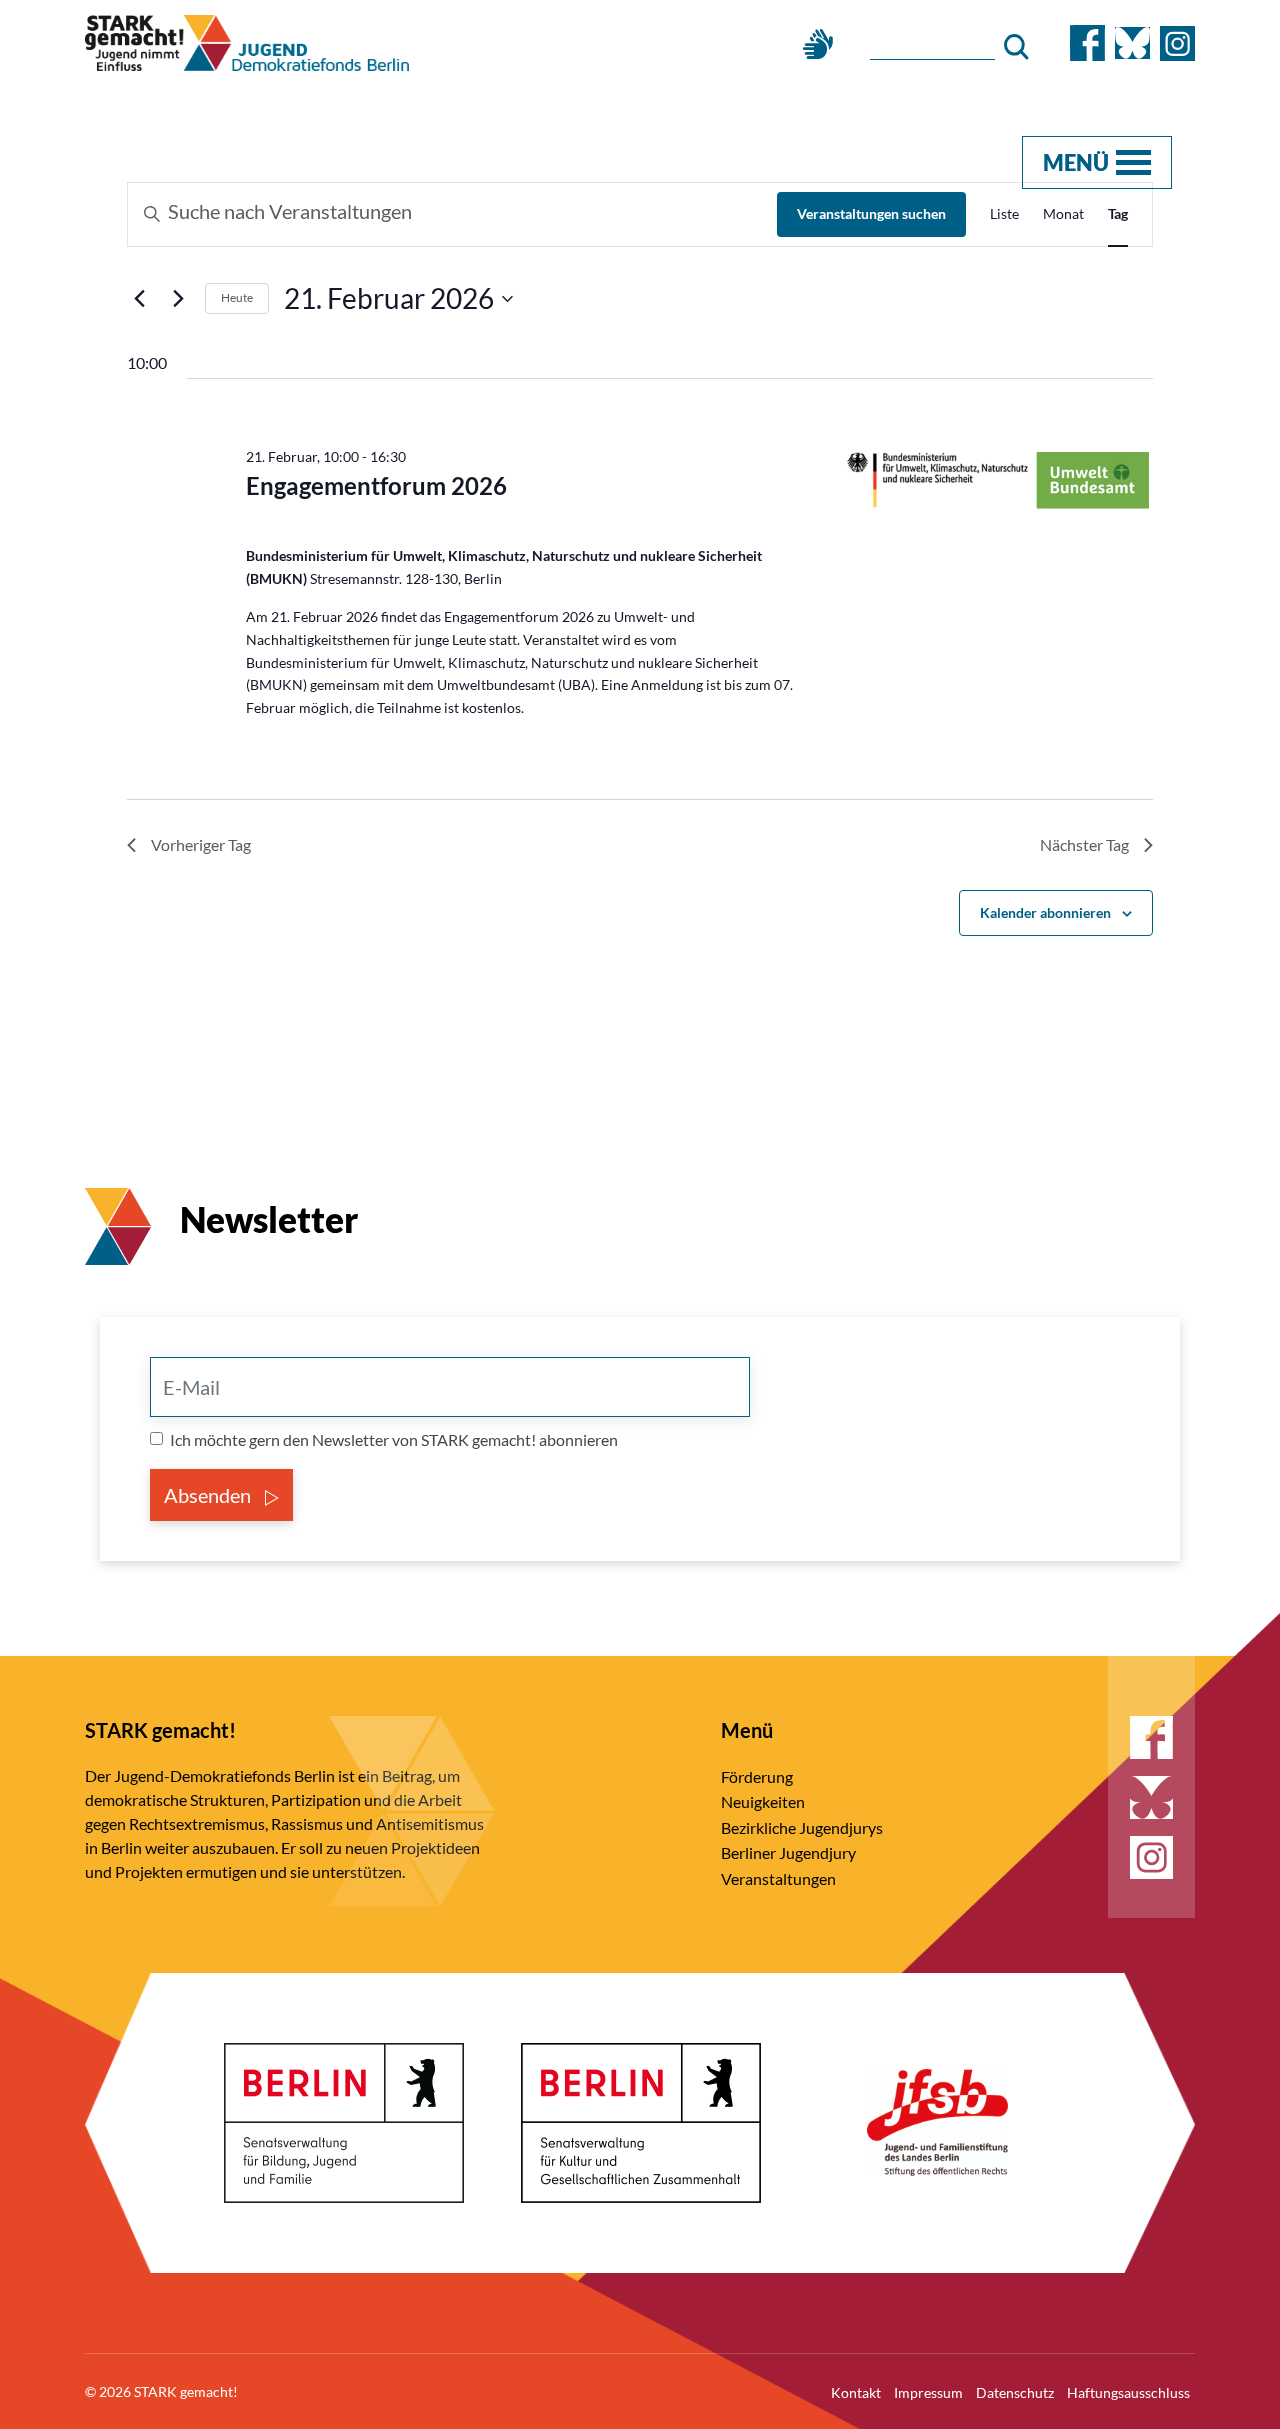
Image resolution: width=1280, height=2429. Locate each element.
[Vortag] (139, 299)
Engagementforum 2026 (376, 485)
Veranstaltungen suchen (871, 213)
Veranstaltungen (778, 1878)
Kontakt (856, 2392)
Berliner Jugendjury (788, 1852)
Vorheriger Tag (201, 844)
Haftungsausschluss (1128, 2392)
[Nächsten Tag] (178, 299)
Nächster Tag (1084, 844)
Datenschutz (1015, 2392)
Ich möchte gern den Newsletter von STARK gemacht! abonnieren (394, 1439)
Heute (237, 297)
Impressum (928, 2392)
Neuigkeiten (763, 1801)
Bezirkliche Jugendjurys (802, 1827)
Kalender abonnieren (1045, 912)
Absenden (209, 1495)
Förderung (757, 1776)
